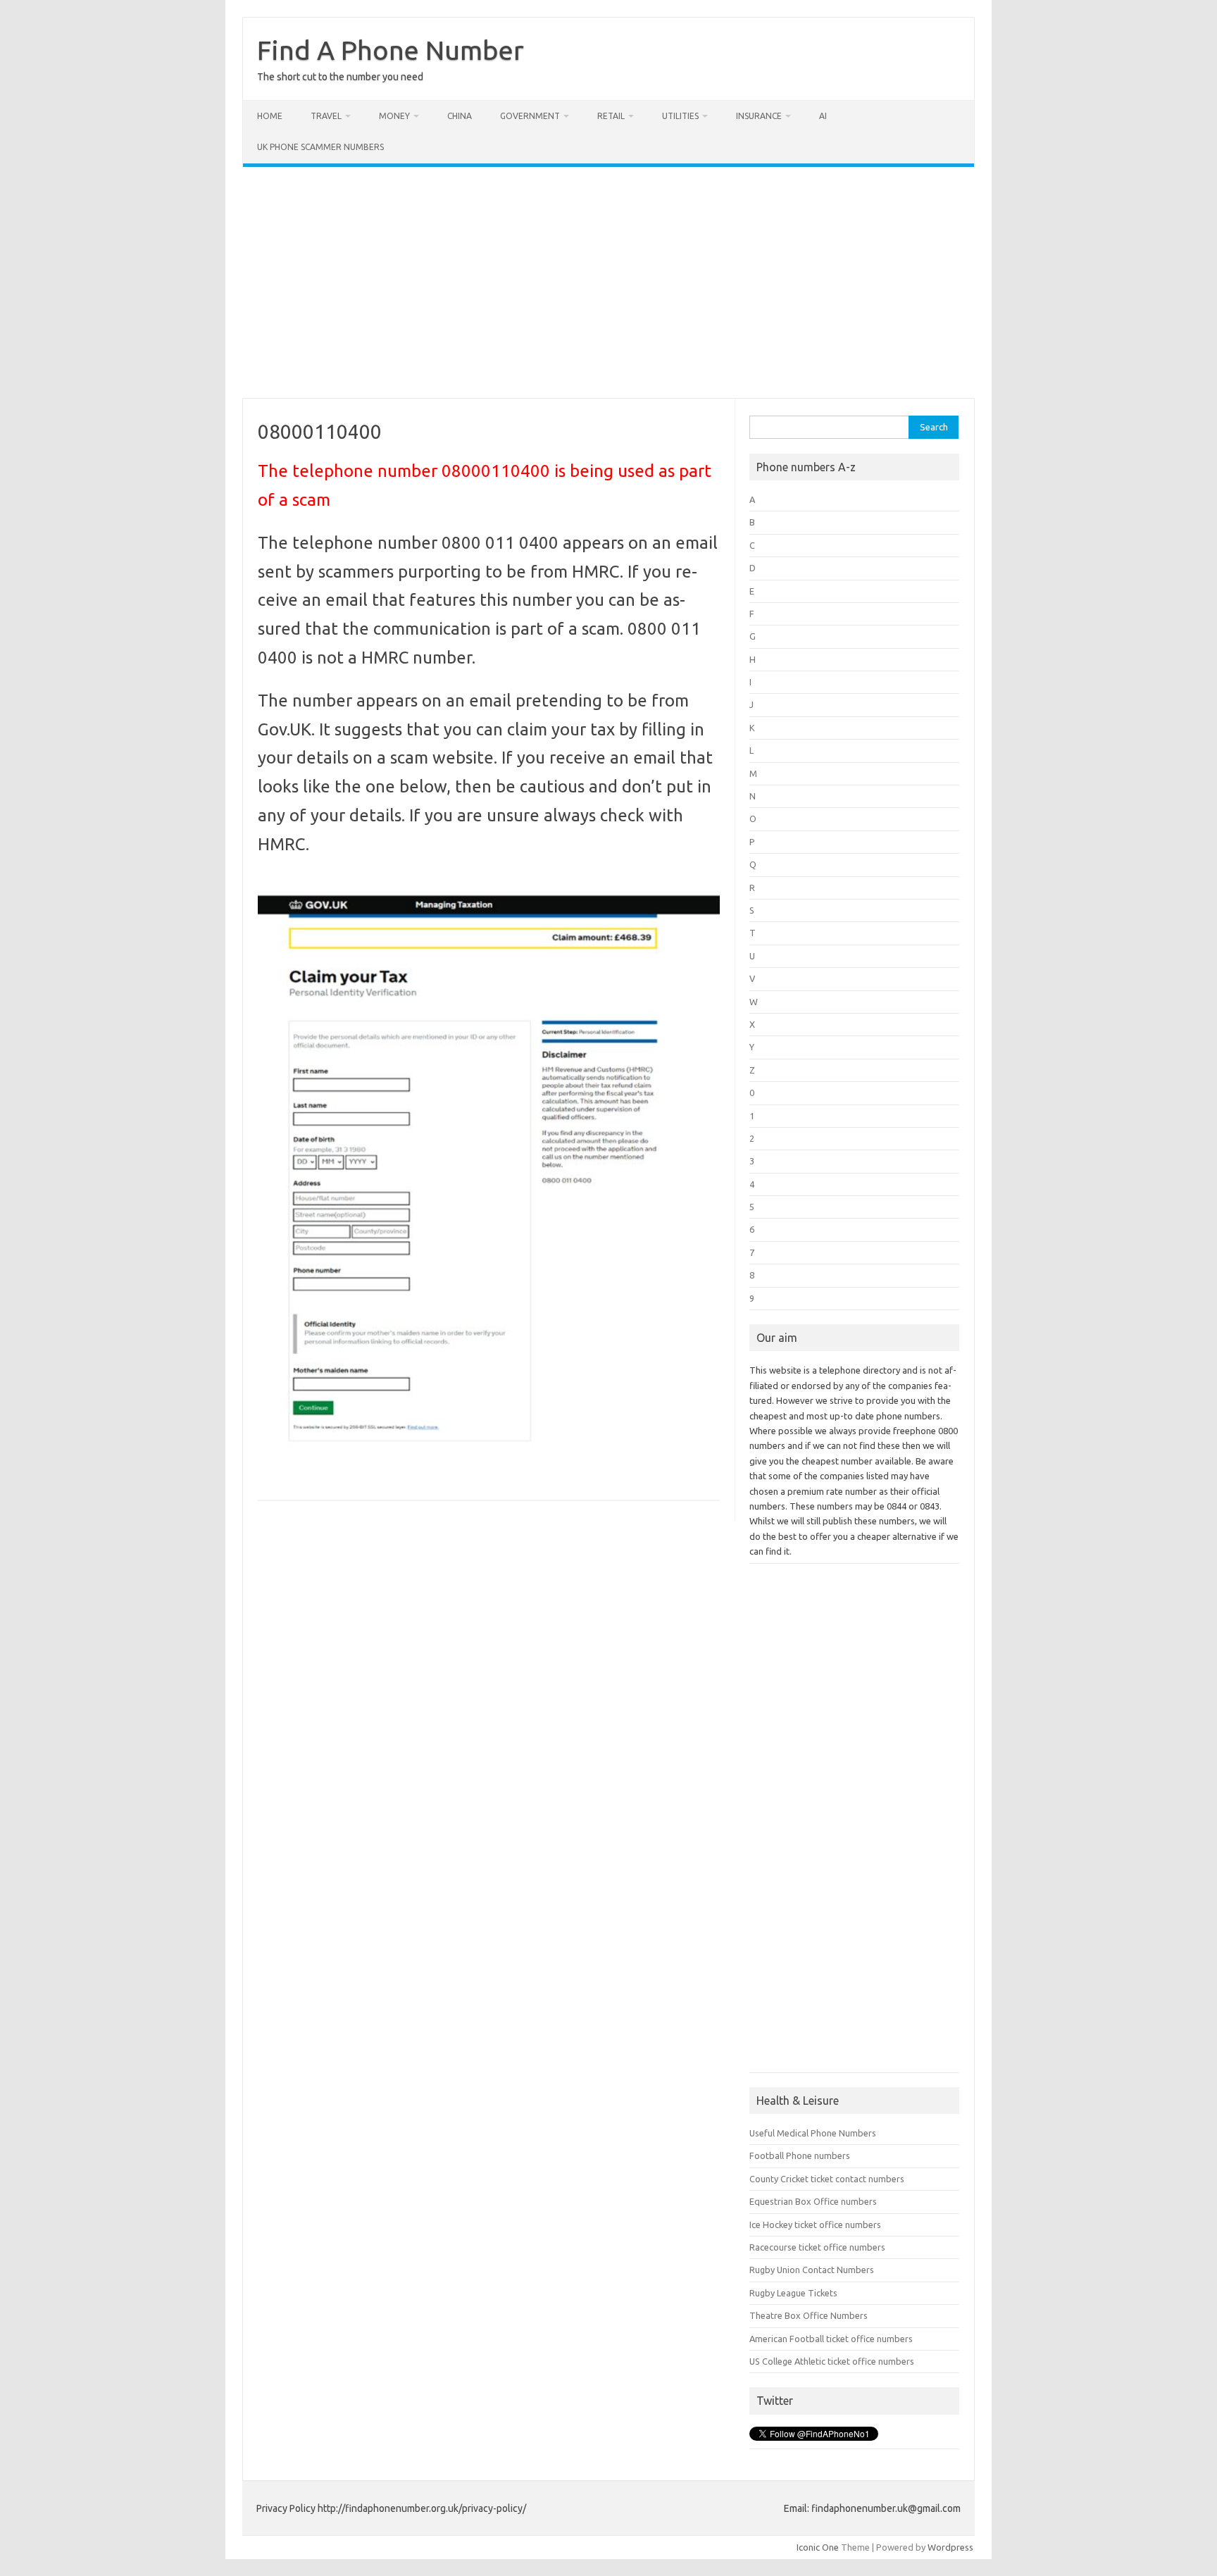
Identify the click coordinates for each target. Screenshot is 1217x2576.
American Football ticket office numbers (831, 2339)
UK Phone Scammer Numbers (320, 147)
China (460, 116)
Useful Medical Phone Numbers (813, 2133)
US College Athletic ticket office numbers (832, 2361)
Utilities (680, 116)
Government (530, 116)
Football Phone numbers (800, 2155)
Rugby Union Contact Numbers (812, 2270)
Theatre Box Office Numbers (809, 2315)
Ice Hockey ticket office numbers (815, 2225)
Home (270, 116)
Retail (611, 116)
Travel (326, 116)
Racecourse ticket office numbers (817, 2247)
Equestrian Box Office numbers (813, 2201)
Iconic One (818, 2547)
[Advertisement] (608, 282)
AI (823, 116)
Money (394, 116)
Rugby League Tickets (793, 2293)
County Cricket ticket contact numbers (827, 2179)
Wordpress (950, 2547)
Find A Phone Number (391, 50)
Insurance (759, 116)
